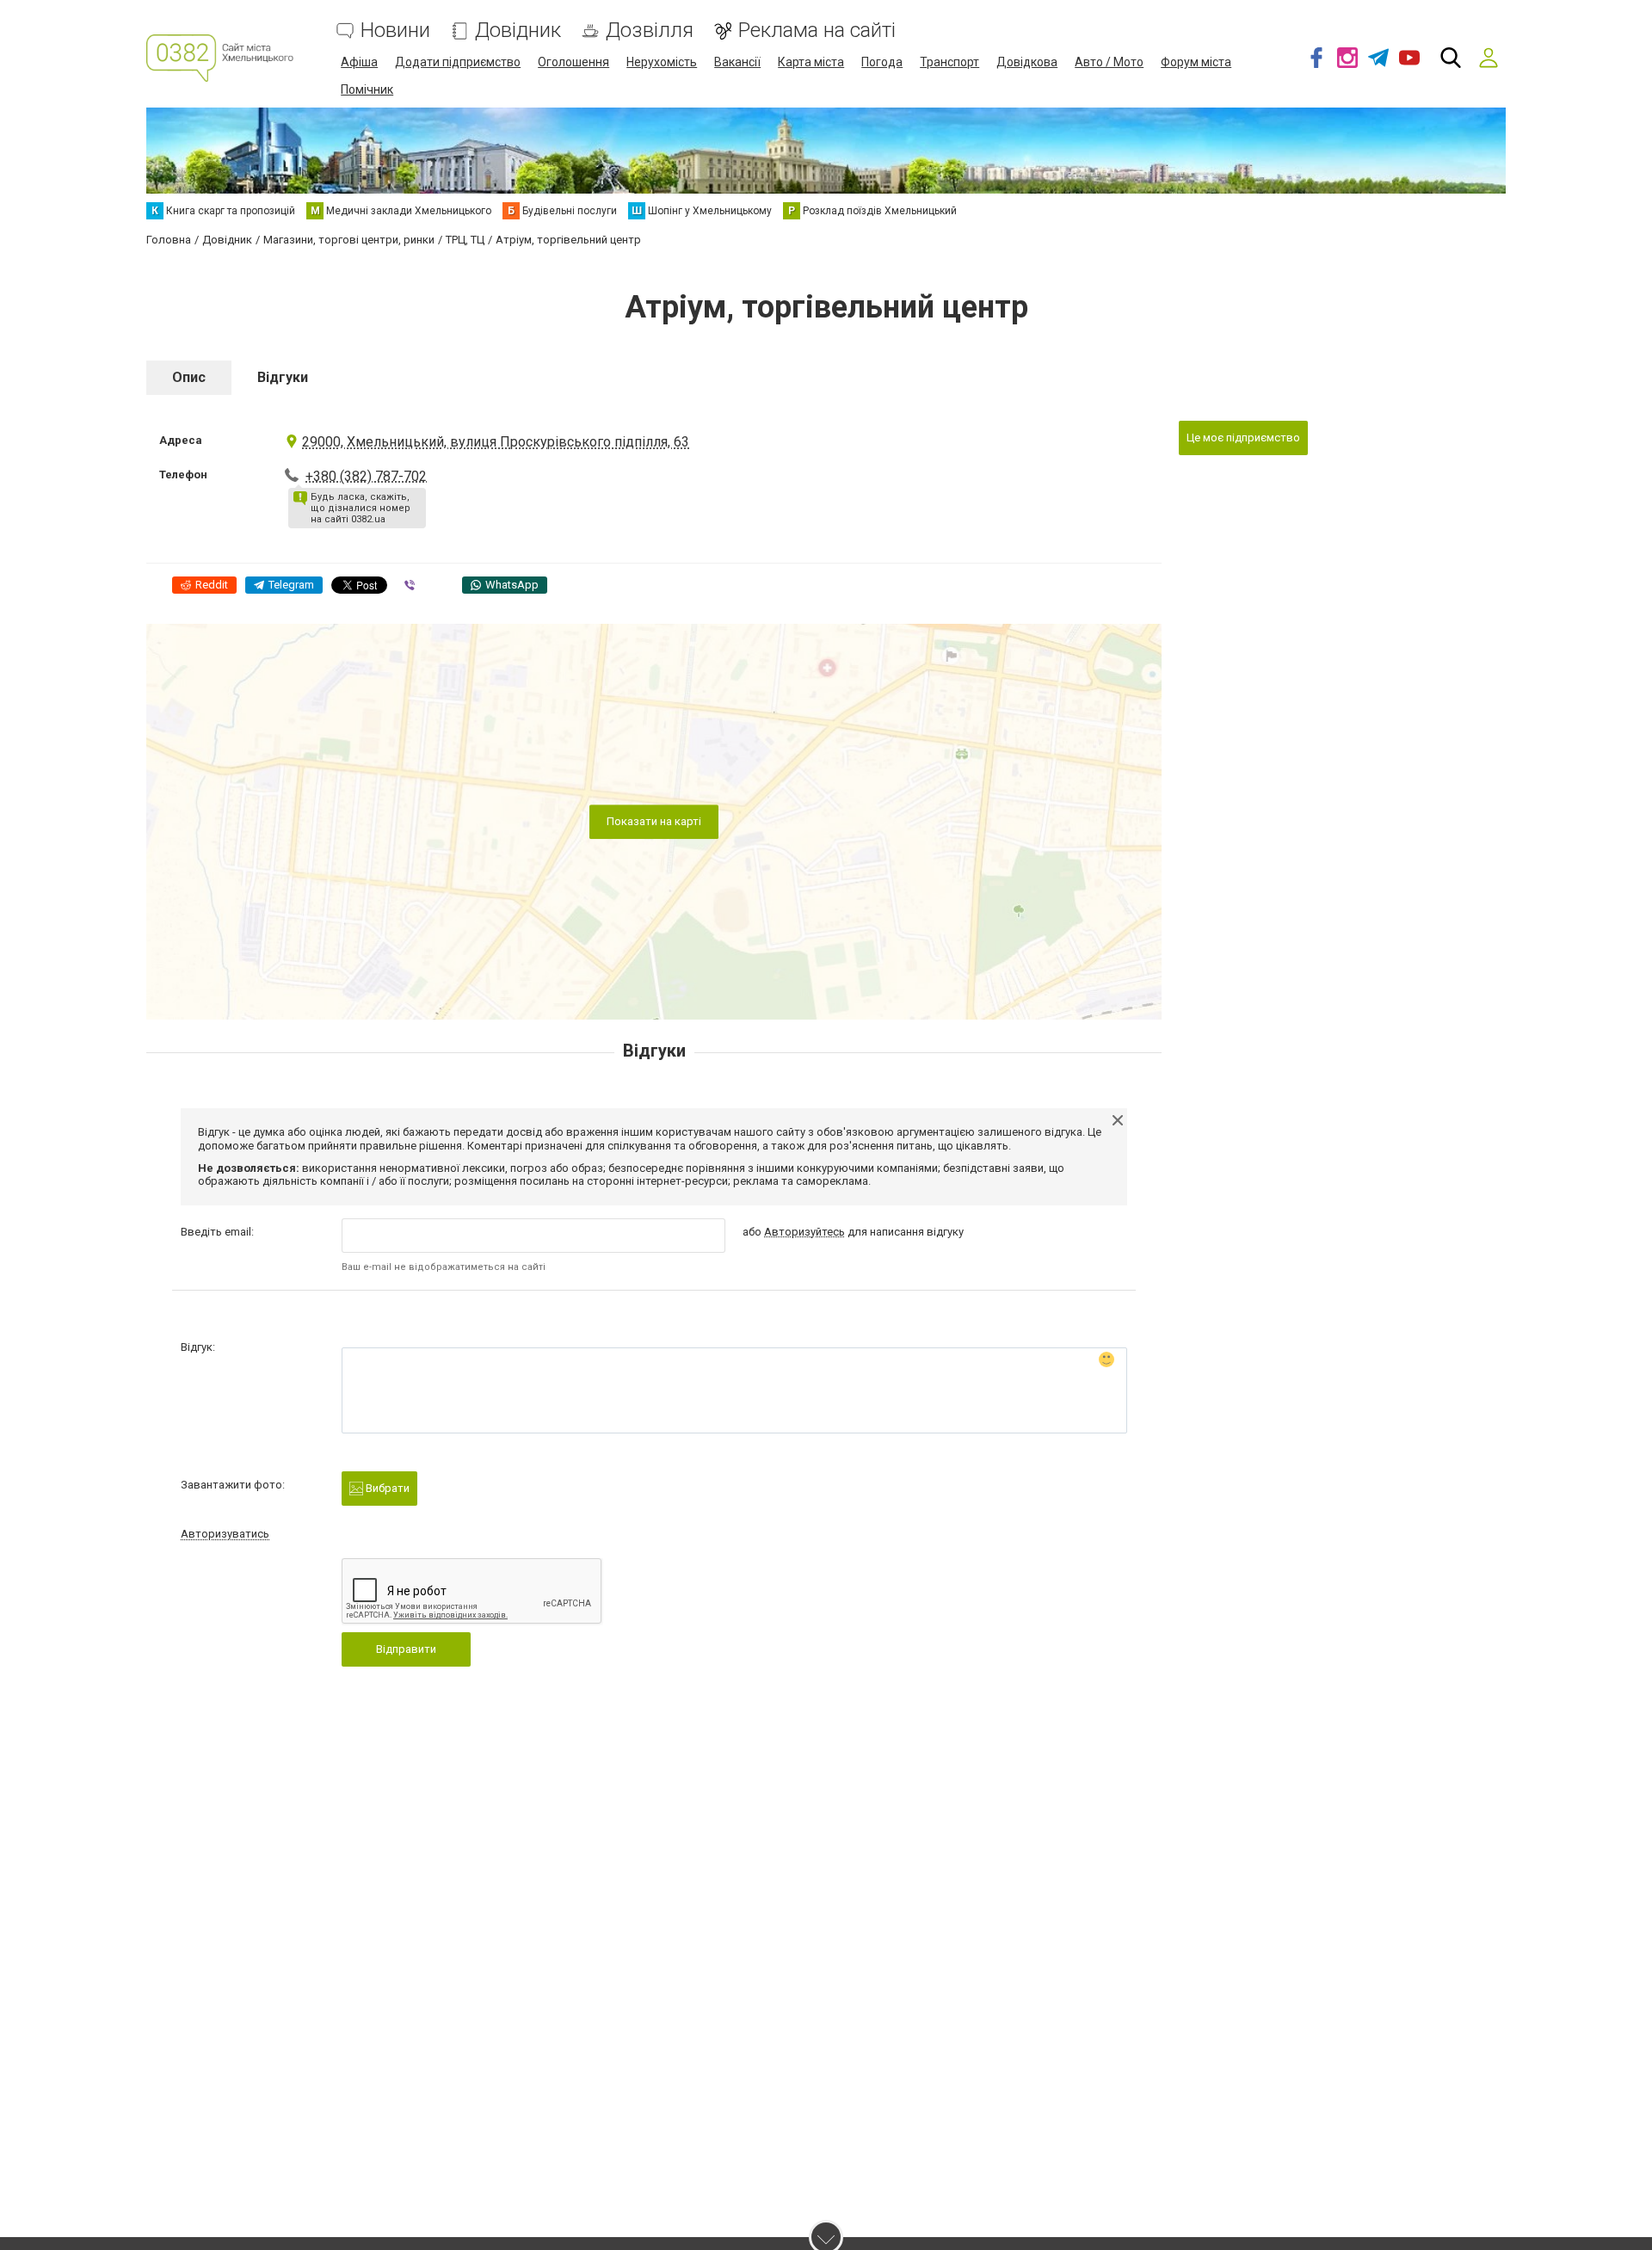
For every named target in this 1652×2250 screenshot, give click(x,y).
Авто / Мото (1109, 62)
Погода (882, 62)
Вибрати (386, 1488)
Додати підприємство (458, 62)
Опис (189, 377)
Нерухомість (662, 62)
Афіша (359, 62)
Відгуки (283, 377)
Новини (395, 31)
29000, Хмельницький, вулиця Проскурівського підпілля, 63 (496, 442)
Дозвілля (650, 31)
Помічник (367, 89)
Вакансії (737, 62)
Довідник (518, 31)
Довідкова (1027, 62)
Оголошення (573, 62)
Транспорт (949, 62)
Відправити (406, 1649)
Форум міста (1196, 62)
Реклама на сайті (817, 31)
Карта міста (811, 62)
